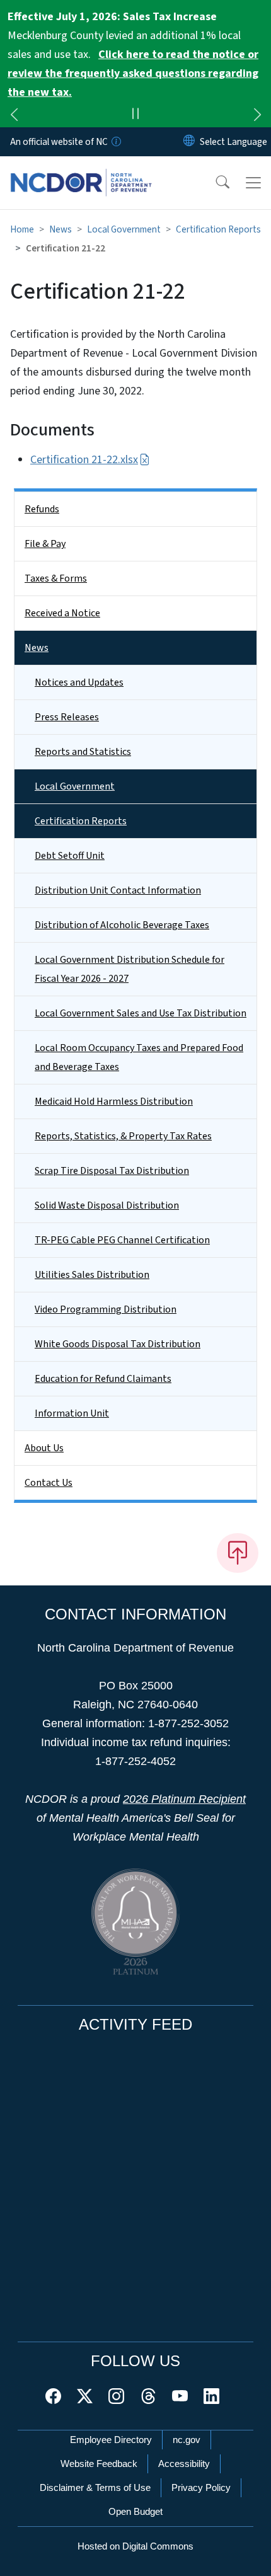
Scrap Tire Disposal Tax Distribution (112, 1171)
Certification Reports (218, 229)
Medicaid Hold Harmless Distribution (114, 1101)
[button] (214, 183)
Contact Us (49, 1483)
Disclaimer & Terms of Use (95, 2487)
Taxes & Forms (56, 578)
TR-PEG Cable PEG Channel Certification (122, 1240)
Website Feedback (99, 2464)
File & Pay (45, 544)
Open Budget (135, 2511)
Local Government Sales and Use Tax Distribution (141, 1013)
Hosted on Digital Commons (135, 2546)
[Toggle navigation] (253, 183)
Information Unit (72, 1413)
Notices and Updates (79, 682)
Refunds (42, 509)
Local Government (124, 229)
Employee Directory (111, 2440)
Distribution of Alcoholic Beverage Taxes (122, 925)
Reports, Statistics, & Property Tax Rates (123, 1136)
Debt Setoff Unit (70, 856)
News (61, 229)
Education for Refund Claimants (103, 1379)
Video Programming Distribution (106, 1309)
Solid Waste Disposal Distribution (107, 1205)
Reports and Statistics (83, 752)
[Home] (81, 171)
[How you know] (115, 142)
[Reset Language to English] (189, 142)
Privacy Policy (201, 2487)
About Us (44, 1448)
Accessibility (184, 2464)
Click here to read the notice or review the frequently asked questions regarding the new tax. (133, 73)
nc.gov (187, 2440)
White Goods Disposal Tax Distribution (118, 1344)
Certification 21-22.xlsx (84, 460)
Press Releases (67, 717)
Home (22, 229)
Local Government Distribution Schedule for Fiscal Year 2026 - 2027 (130, 969)
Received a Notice (62, 613)
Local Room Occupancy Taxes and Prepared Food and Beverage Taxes (139, 1057)
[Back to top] (238, 1553)
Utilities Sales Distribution (92, 1275)
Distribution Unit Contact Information (118, 890)
